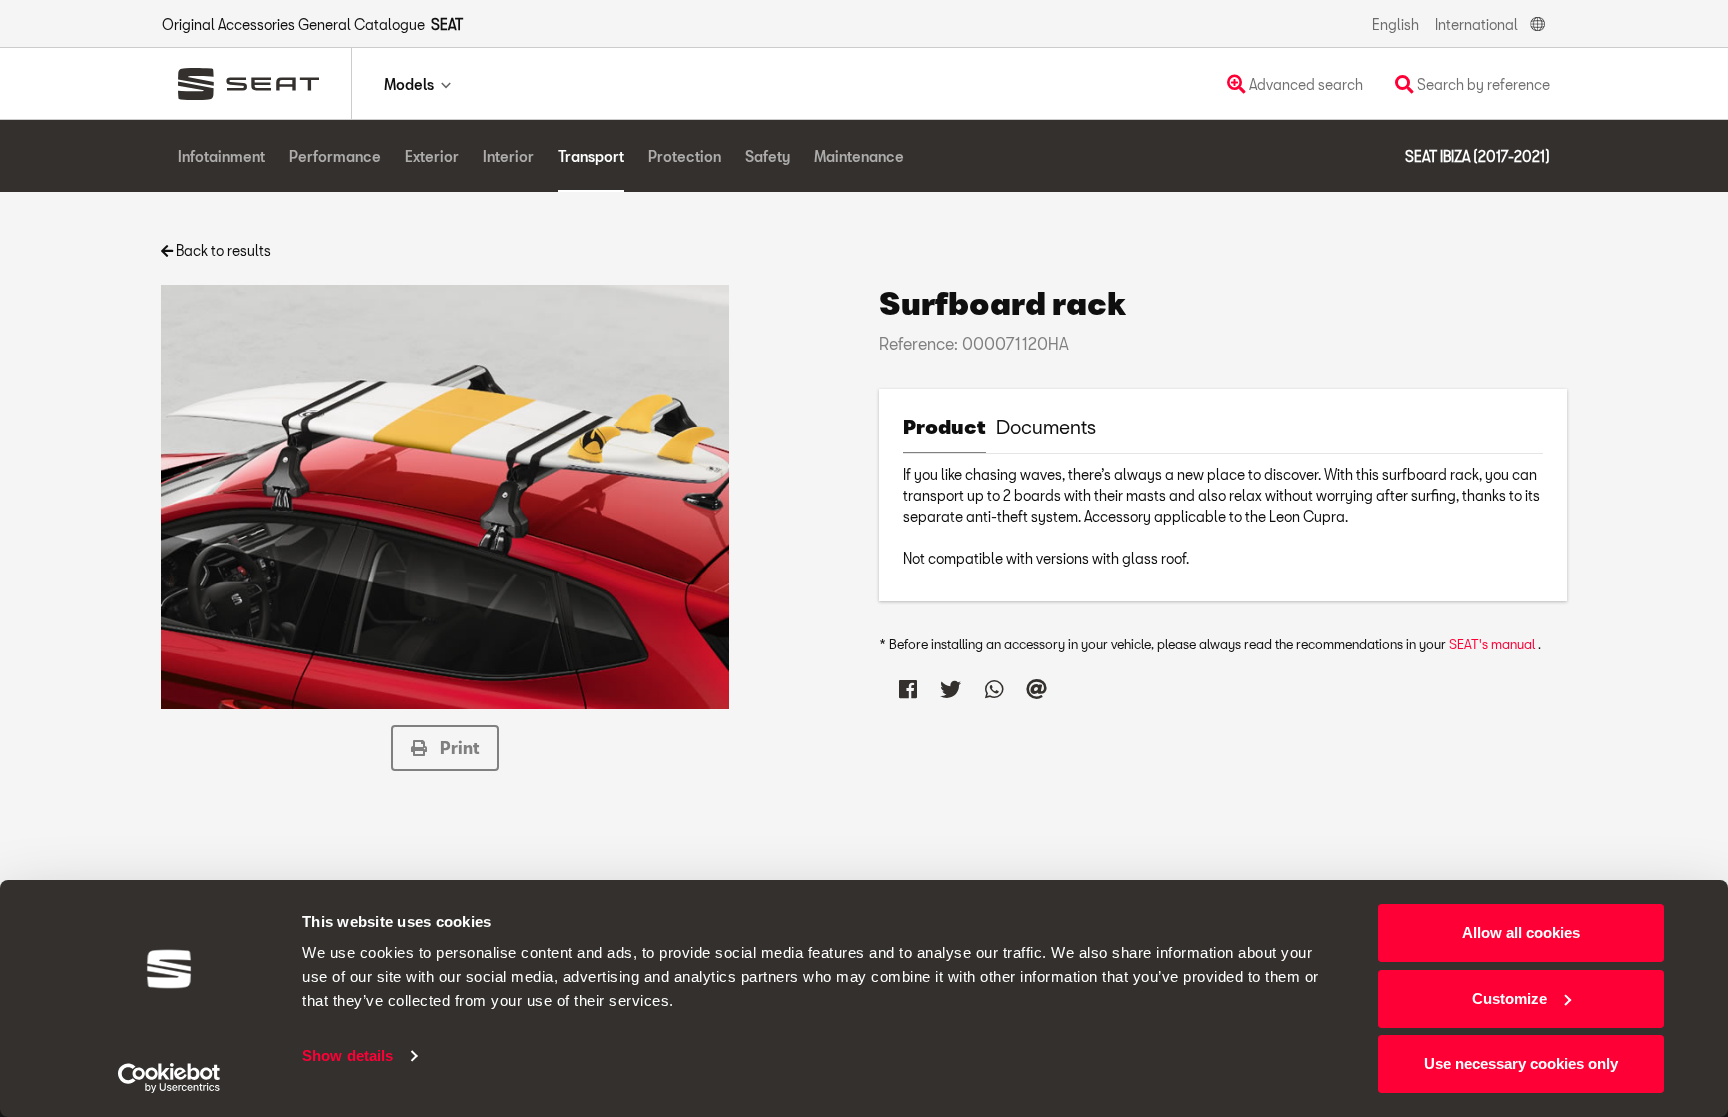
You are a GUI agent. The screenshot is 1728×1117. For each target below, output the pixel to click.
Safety (767, 156)
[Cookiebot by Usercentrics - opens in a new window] (169, 1078)
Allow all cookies (1521, 932)
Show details (347, 1055)
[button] (445, 748)
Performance (335, 156)
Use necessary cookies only (1521, 1063)
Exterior (432, 156)
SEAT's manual (1493, 644)
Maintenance (859, 156)
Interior (508, 156)
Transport (591, 156)
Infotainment (221, 156)
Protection (684, 156)
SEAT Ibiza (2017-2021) (1477, 156)
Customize (1509, 998)
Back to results (222, 250)
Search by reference (1482, 84)
